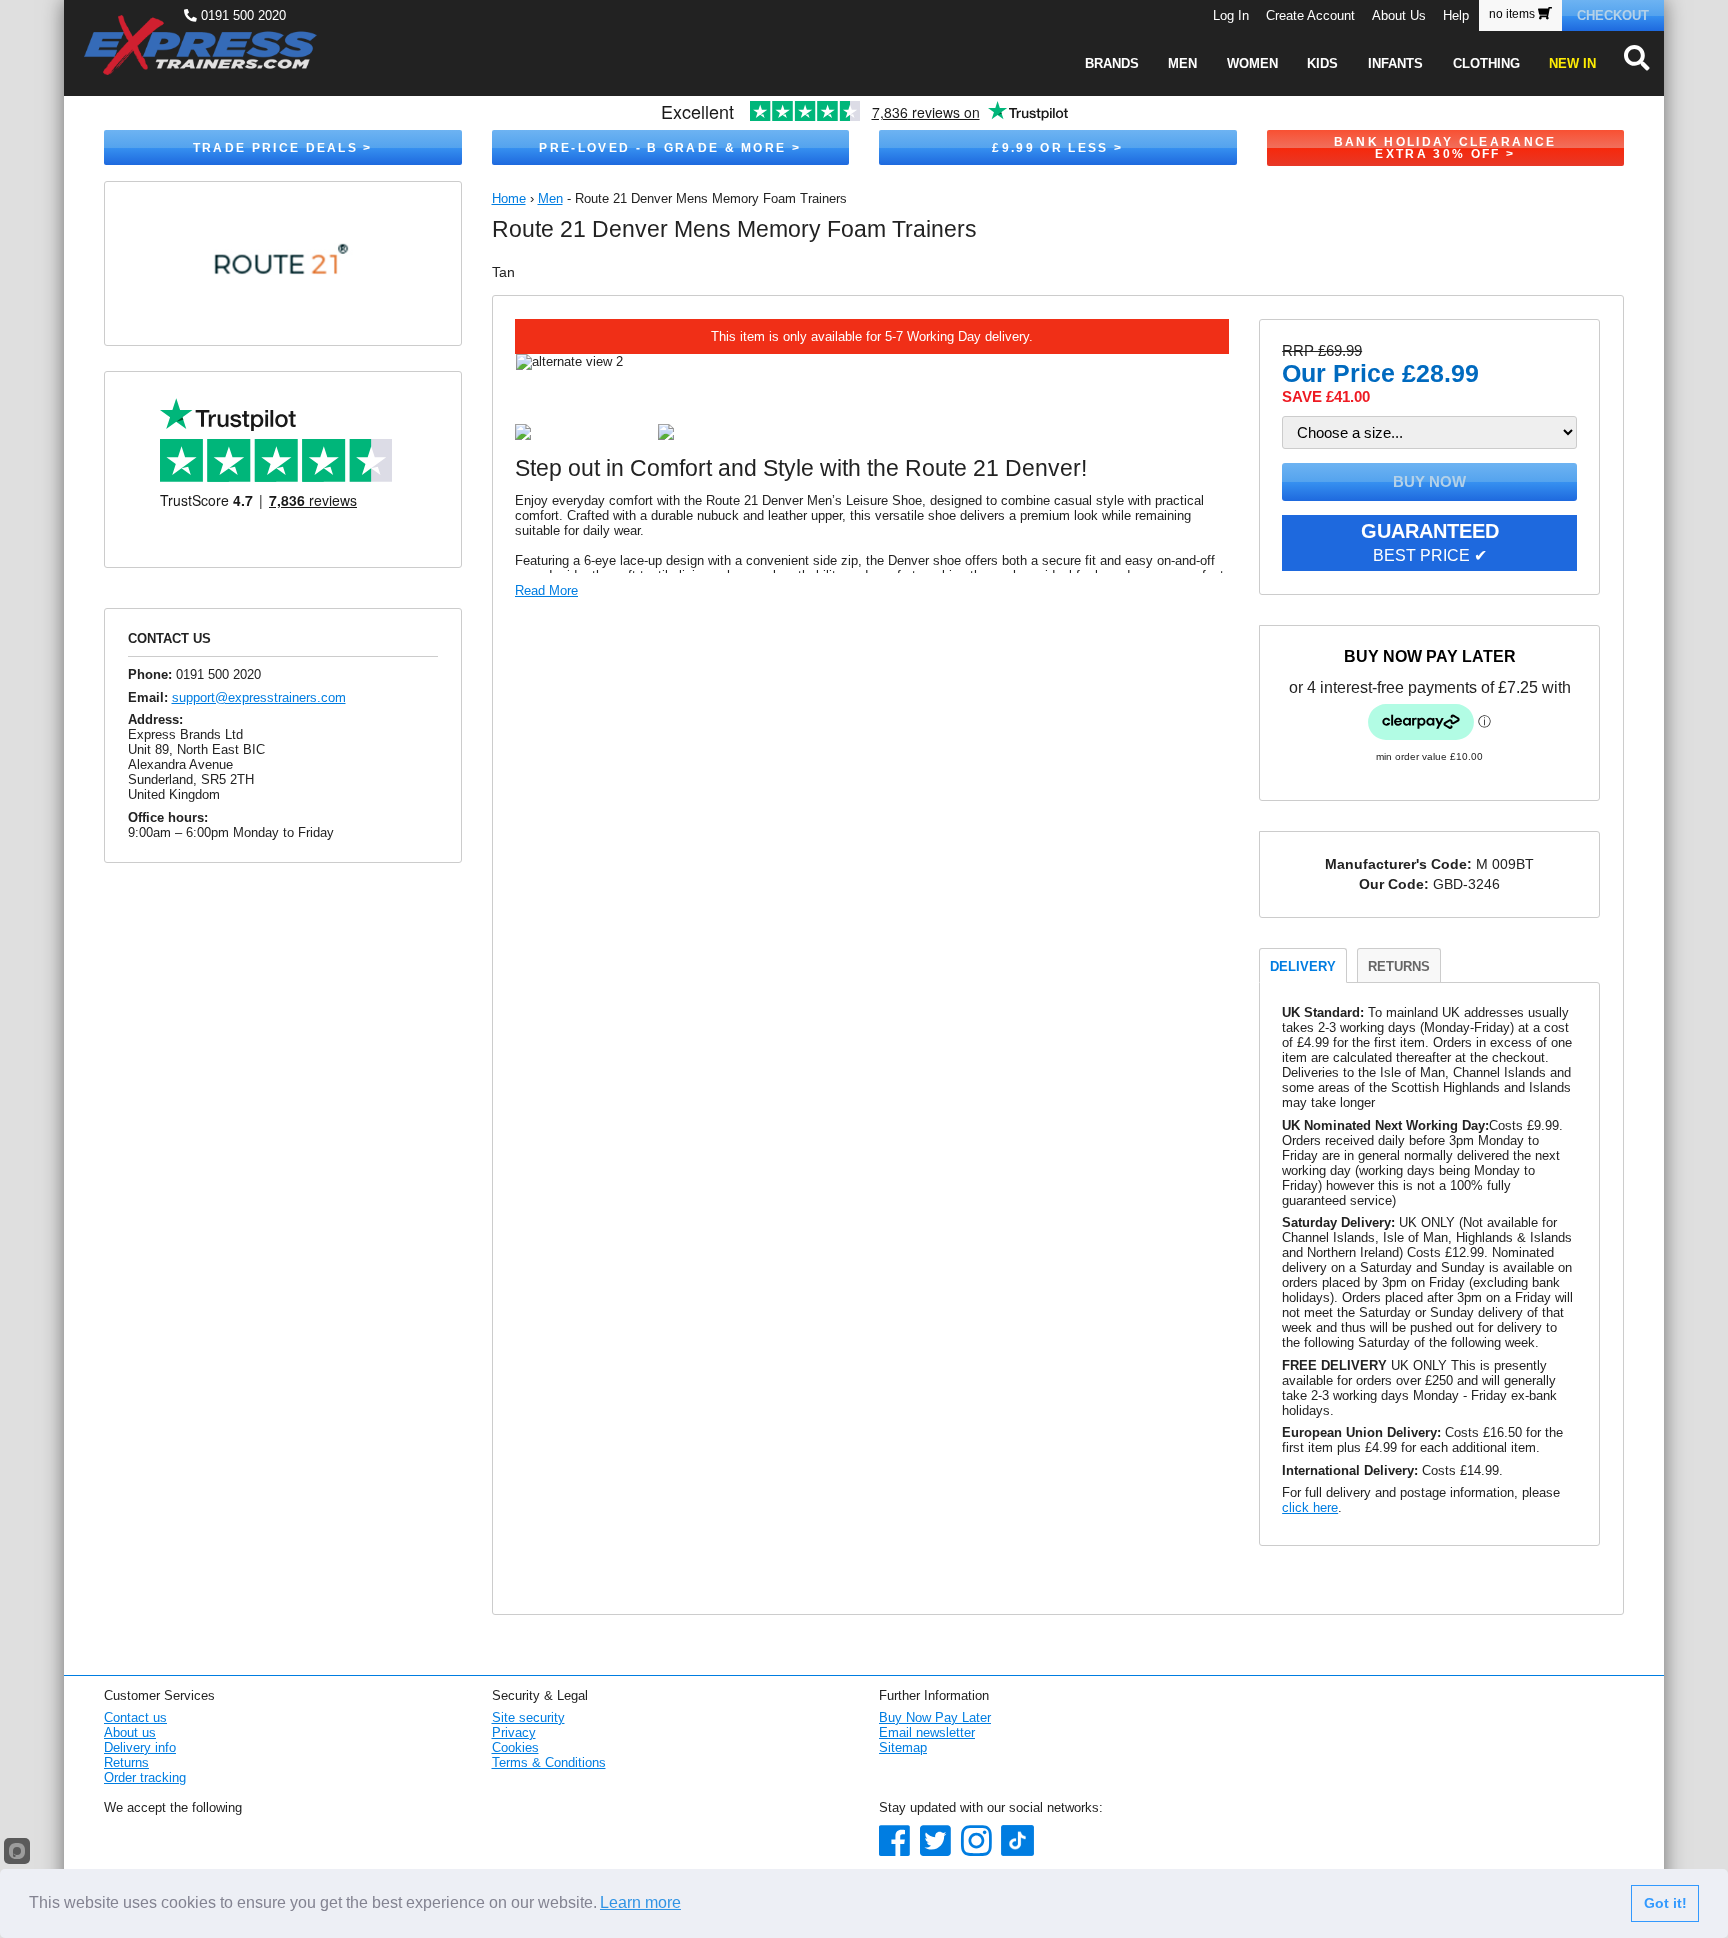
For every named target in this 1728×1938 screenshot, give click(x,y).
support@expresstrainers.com (259, 697)
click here (1310, 1507)
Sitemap (903, 1747)
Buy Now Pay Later (935, 1717)
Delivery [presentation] (1303, 966)
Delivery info (140, 1747)
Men (550, 198)
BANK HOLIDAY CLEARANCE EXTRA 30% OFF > (1445, 148)
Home (509, 198)
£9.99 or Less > (1057, 148)
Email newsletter (927, 1732)
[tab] (1303, 965)
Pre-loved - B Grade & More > (670, 148)
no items (1513, 14)
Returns (126, 1762)
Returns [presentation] (1399, 966)
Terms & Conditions (549, 1762)
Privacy (514, 1732)
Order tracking (145, 1777)
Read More (546, 590)
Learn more (640, 1902)
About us (130, 1732)
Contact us (135, 1717)
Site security (528, 1717)
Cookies (515, 1747)
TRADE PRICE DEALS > (283, 148)
